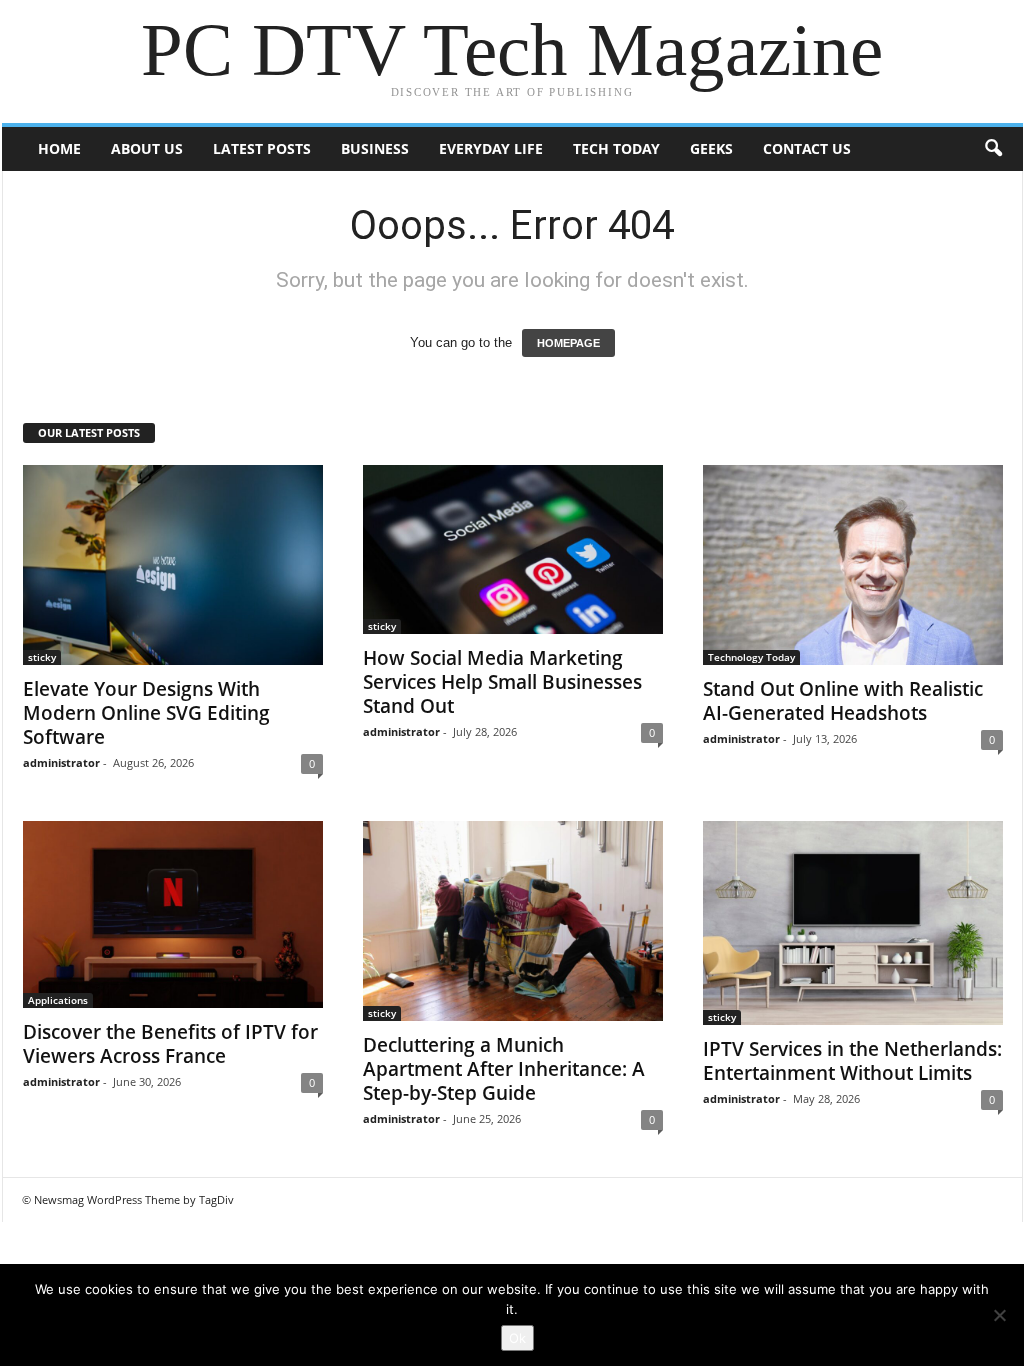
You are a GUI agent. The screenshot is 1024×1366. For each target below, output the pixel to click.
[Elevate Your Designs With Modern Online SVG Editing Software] (173, 565)
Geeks (711, 148)
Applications (58, 1000)
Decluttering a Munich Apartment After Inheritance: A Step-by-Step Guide (504, 1069)
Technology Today (751, 657)
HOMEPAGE (568, 343)
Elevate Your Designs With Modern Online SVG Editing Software (146, 713)
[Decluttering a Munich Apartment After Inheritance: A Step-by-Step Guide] (513, 921)
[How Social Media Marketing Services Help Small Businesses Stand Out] (513, 549)
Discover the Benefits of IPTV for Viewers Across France (170, 1044)
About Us (147, 148)
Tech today (616, 148)
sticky (42, 657)
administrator (61, 762)
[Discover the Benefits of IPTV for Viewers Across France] (173, 915)
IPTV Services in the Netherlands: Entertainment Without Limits (852, 1061)
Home (59, 148)
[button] (993, 149)
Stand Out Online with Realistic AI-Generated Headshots (843, 701)
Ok (517, 1338)
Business (375, 148)
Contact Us (807, 148)
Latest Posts (262, 148)
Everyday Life (491, 148)
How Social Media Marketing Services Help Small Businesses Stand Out (502, 682)
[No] (999, 1315)
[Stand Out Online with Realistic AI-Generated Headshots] (853, 565)
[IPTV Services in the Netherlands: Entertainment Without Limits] (853, 923)
